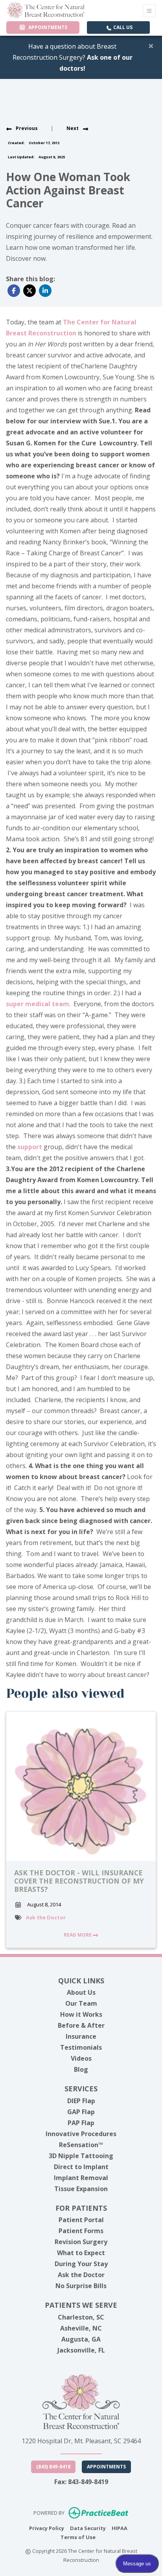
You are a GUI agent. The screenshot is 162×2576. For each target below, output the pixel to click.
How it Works (81, 2014)
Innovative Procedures (81, 2134)
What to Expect (81, 2253)
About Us (81, 1992)
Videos (81, 2058)
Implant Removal (81, 2178)
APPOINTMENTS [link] (47, 27)
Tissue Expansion (81, 2189)
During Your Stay (81, 2264)
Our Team (81, 2003)
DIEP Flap (81, 2101)
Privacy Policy (47, 2528)
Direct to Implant (81, 2167)
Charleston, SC (81, 2317)
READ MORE (78, 1935)
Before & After (81, 2025)
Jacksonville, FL (81, 2350)
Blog (81, 2069)
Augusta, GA (81, 2339)
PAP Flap (81, 2123)
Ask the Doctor (46, 1917)
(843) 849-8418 (53, 2467)
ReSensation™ (81, 2145)
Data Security (88, 2528)
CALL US (122, 27)
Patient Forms (81, 2231)
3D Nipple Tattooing (81, 2156)
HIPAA (120, 2528)
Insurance (81, 2036)
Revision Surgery (81, 2242)
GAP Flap (81, 2112)
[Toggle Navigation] (149, 11)
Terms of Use (78, 2537)
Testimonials (81, 2047)
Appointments (106, 2467)
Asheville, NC (81, 2328)
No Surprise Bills (81, 2286)
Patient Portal (81, 2220)
